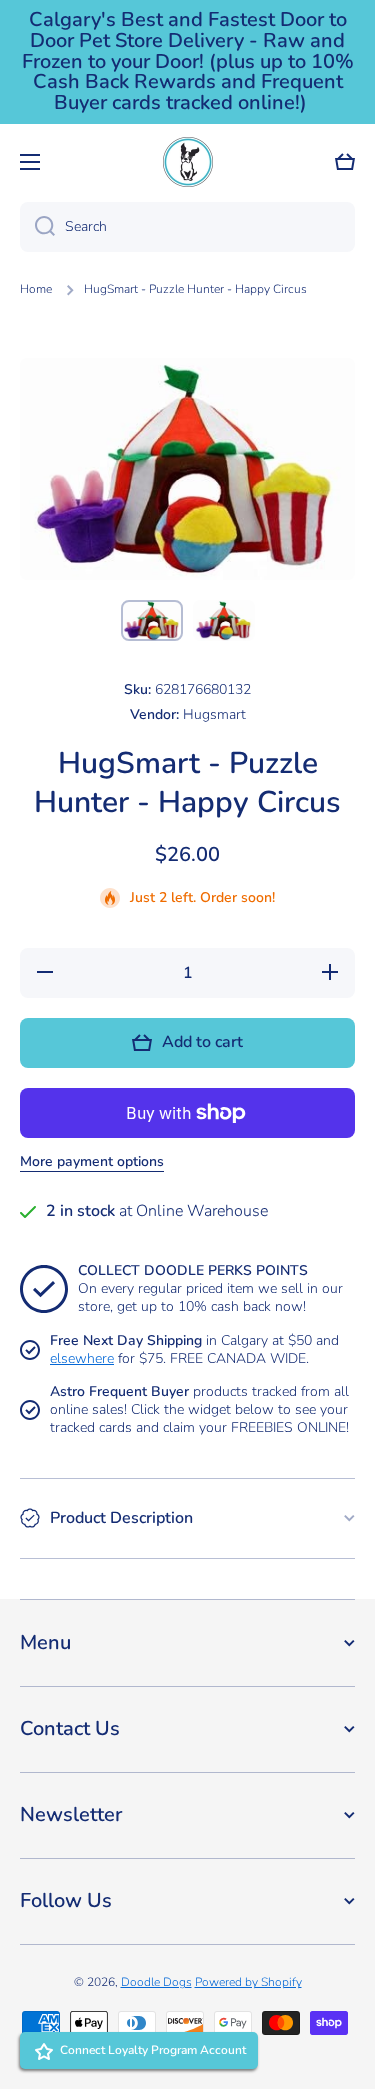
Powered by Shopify (248, 1982)
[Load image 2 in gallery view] (224, 620)
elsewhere (82, 1358)
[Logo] (188, 162)
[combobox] (187, 227)
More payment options (92, 1162)
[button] (345, 162)
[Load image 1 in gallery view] (152, 620)
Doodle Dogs (156, 1982)
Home (36, 289)
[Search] (37, 227)
